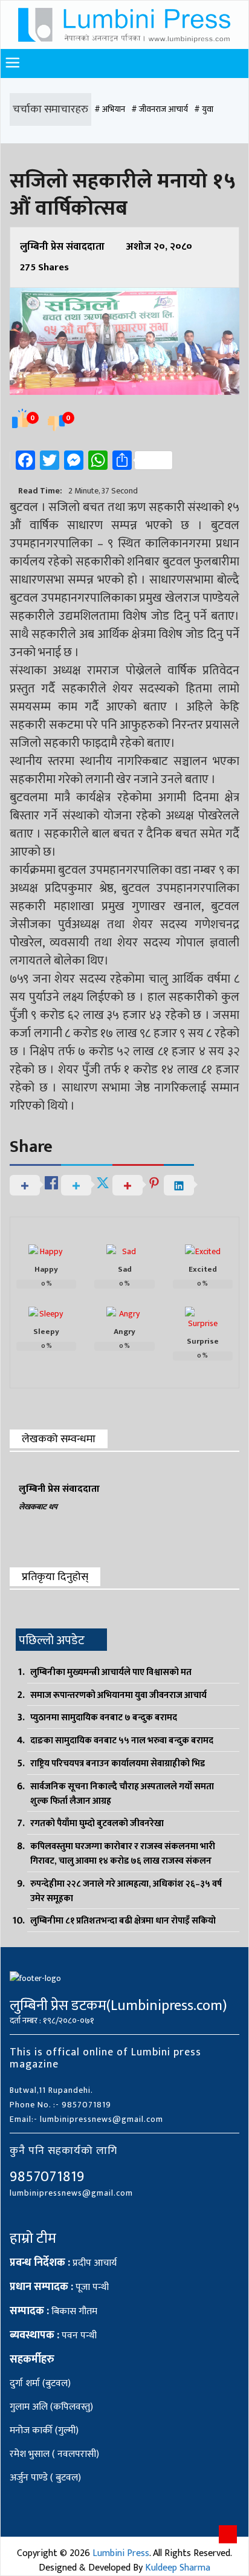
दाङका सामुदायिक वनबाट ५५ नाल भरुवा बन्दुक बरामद (122, 1741)
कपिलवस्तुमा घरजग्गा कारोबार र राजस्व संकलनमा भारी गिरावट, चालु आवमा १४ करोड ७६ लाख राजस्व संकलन (123, 1854)
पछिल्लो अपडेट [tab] (52, 1641)
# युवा (204, 109)
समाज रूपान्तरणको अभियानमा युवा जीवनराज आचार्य (118, 1695)
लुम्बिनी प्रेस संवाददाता (62, 247)
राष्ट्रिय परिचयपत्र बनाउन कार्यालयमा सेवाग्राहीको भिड (118, 1764)
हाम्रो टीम (33, 2239)
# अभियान (110, 109)
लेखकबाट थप (38, 1507)
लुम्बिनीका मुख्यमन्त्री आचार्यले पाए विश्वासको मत (111, 1672)
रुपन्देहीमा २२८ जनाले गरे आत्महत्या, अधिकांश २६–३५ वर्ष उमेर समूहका (126, 1891)
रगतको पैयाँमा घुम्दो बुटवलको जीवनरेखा (97, 1823)
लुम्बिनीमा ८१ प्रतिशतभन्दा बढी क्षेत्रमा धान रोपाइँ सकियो (123, 1921)
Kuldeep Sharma (178, 2568)
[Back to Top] (228, 2534)
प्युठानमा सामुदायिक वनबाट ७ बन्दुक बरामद (104, 1718)
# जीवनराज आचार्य (160, 109)
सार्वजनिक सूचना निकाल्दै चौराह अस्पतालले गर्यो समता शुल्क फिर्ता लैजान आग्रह (122, 1794)
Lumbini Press (121, 2553)
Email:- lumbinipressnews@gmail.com (86, 2119)
